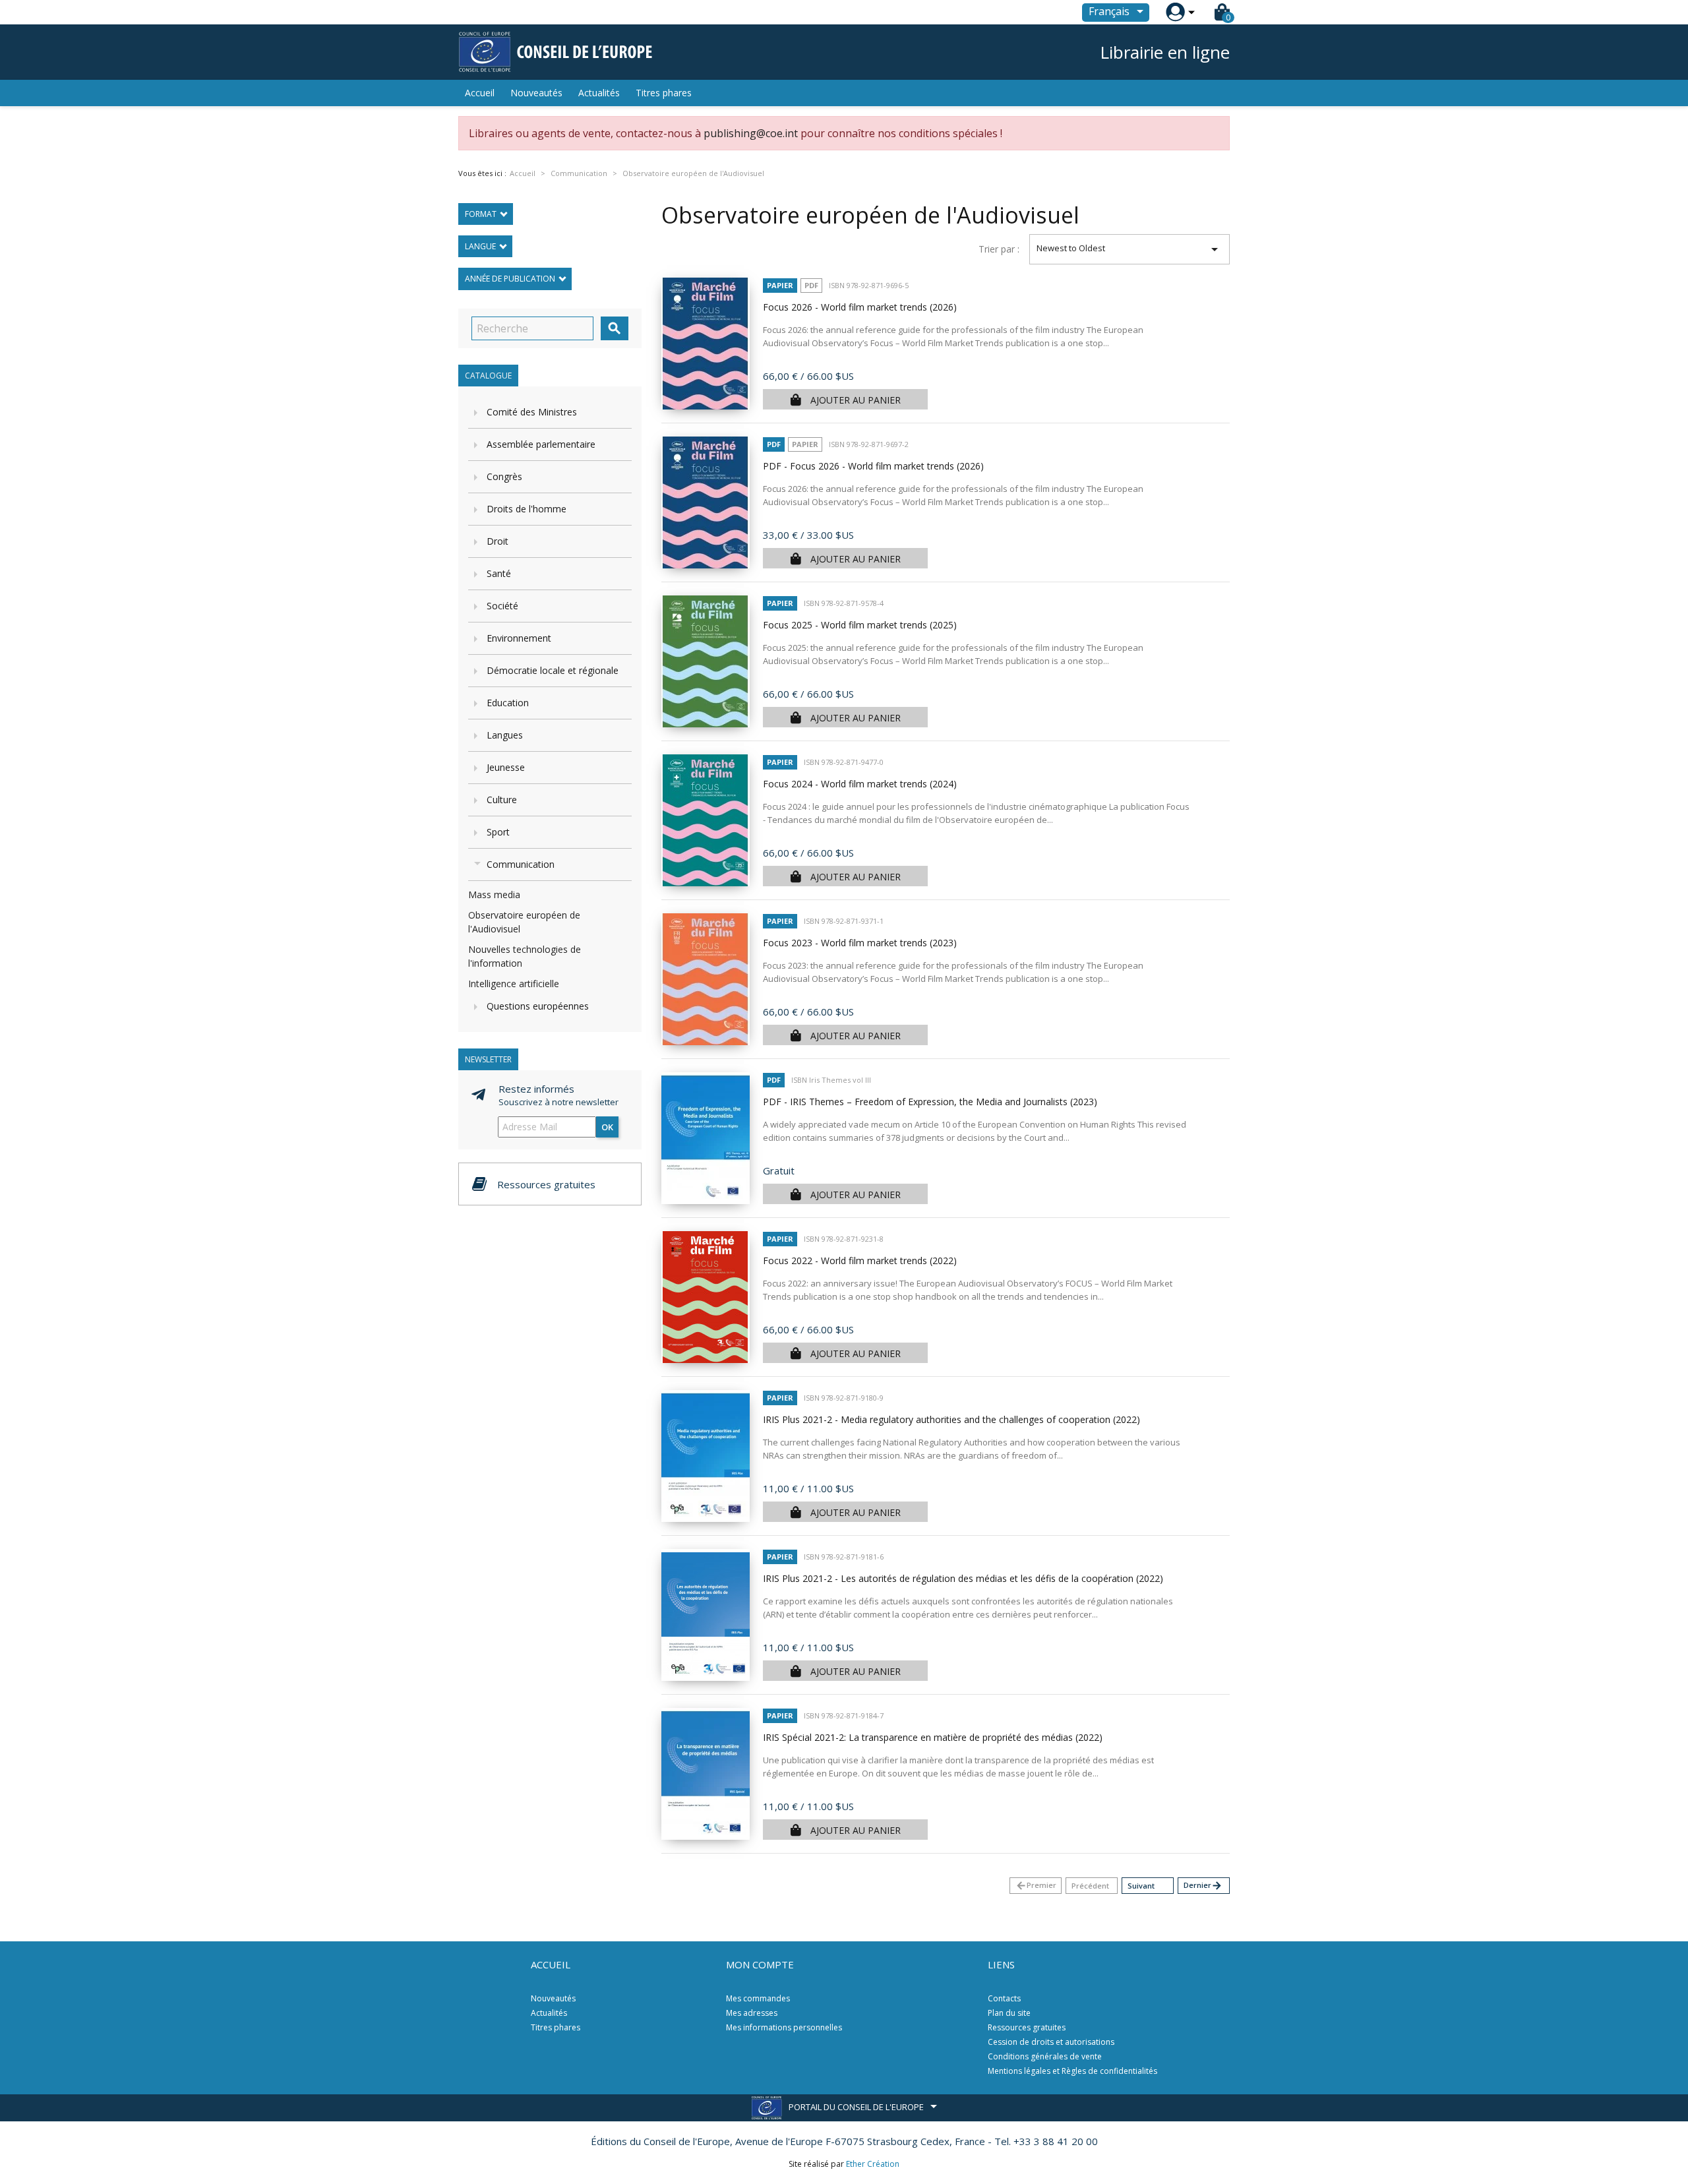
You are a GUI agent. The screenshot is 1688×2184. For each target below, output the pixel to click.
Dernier (1203, 1886)
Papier (780, 285)
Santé (499, 573)
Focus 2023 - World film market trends (860, 943)
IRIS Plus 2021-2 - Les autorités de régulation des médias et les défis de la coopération (963, 1578)
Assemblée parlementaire (541, 444)
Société (502, 606)
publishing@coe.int (751, 133)
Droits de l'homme (527, 509)
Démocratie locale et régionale (553, 670)
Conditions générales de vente (1045, 2056)
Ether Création (873, 2164)
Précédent (1090, 1886)
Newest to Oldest (1130, 249)
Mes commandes (758, 1998)
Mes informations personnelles (784, 2027)
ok (607, 1127)
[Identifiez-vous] (1175, 12)
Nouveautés (536, 93)
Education (508, 703)
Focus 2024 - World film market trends (860, 784)
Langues (505, 735)
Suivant (1141, 1886)
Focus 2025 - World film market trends (860, 625)
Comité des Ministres (532, 412)
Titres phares (664, 93)
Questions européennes (538, 1006)
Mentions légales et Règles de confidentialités (1072, 2071)
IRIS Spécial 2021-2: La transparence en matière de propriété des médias (933, 1737)
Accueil (480, 93)
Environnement (519, 638)
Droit (497, 541)
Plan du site (1009, 2013)
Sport (498, 832)
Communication (521, 864)
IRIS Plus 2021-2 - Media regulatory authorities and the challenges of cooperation (951, 1419)
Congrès (504, 476)
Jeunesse (506, 767)
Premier (1036, 1886)
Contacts (1004, 1998)
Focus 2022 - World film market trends (860, 1260)
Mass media (494, 895)
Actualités (599, 93)
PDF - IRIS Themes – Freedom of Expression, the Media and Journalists (930, 1102)
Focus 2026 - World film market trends (860, 307)
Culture (502, 800)
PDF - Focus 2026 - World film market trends (873, 466)
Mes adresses (752, 2013)
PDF (811, 285)
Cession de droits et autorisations (1051, 2042)
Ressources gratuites (1027, 2027)
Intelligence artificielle (514, 984)
